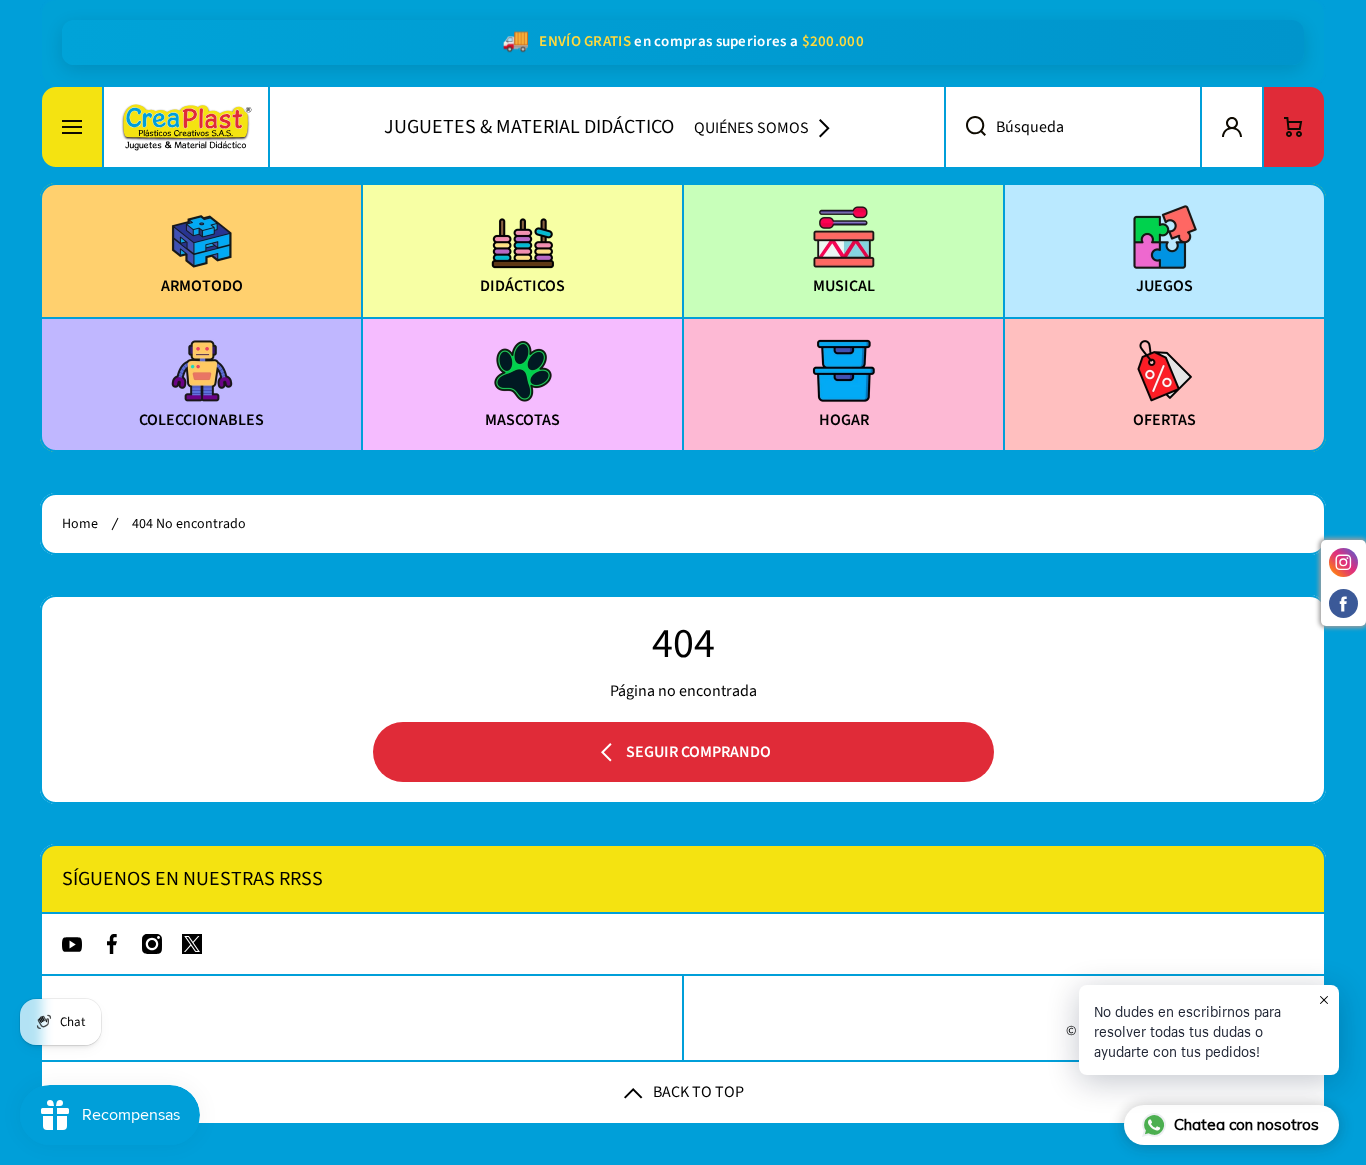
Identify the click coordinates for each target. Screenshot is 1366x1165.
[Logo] (186, 127)
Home (80, 524)
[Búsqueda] (965, 127)
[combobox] (1073, 127)
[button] (1294, 127)
